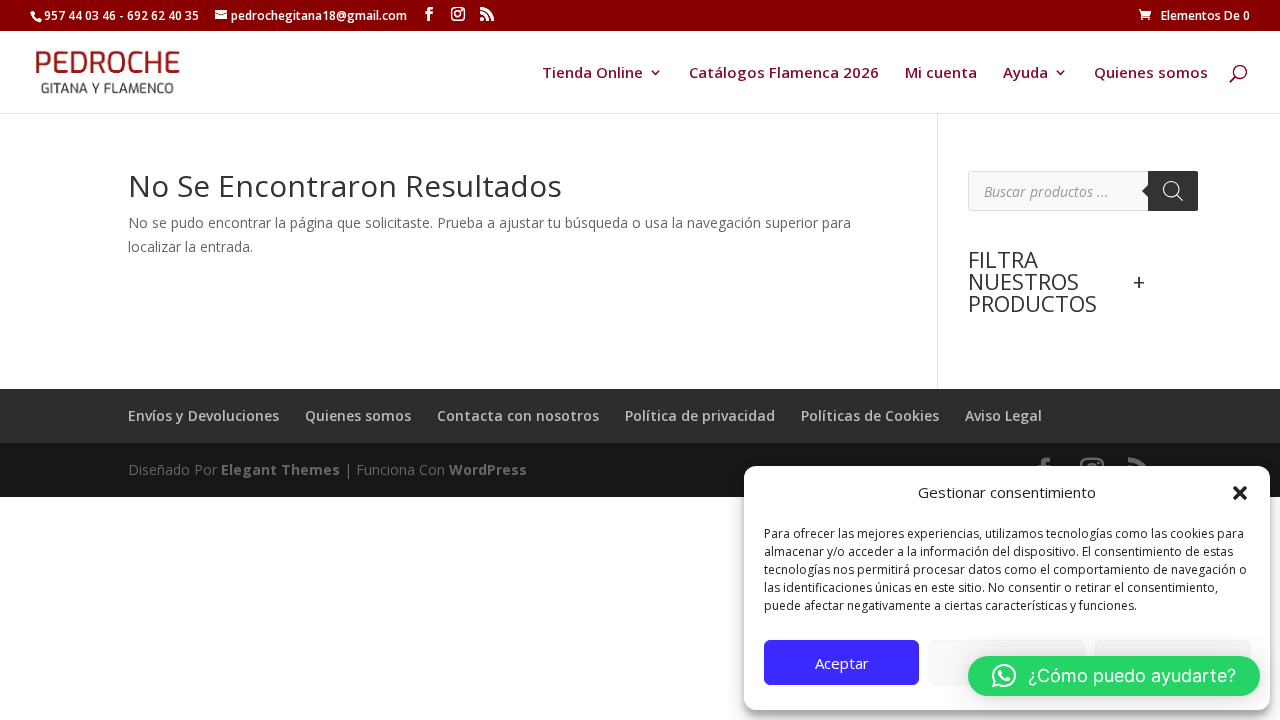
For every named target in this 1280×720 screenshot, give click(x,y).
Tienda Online (592, 73)
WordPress (488, 469)
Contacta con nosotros (518, 415)
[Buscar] (1173, 191)
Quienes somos (1151, 73)
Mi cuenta (941, 73)
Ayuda (1025, 73)
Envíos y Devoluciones (203, 415)
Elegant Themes (280, 469)
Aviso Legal (1003, 415)
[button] (1240, 493)
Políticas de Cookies (870, 415)
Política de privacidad (700, 415)
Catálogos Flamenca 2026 (784, 73)
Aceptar (842, 663)
